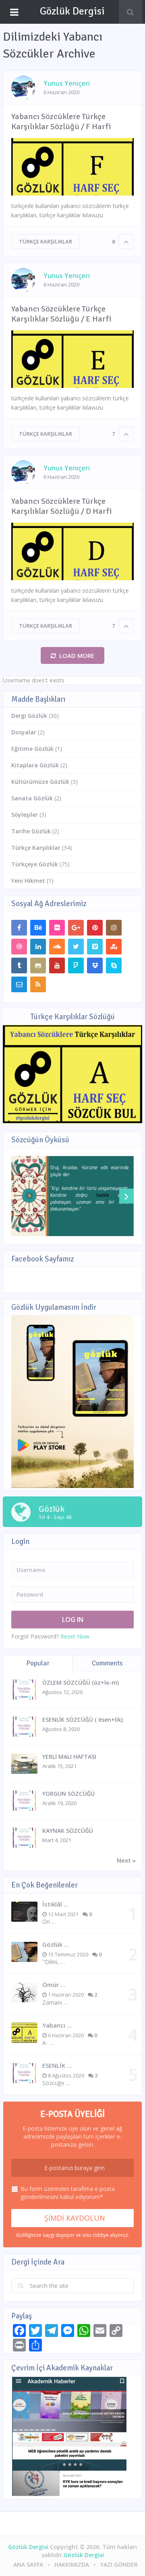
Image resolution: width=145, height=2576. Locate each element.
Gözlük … (56, 1944)
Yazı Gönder (119, 2565)
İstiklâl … (55, 1904)
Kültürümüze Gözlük (40, 782)
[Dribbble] (19, 947)
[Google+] (76, 928)
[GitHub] (38, 965)
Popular (38, 1663)
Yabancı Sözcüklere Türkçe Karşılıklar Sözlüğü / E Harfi (61, 314)
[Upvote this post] (126, 242)
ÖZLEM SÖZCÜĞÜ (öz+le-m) (81, 1683)
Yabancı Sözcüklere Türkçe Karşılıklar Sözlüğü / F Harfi (61, 122)
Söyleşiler (25, 815)
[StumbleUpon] (114, 947)
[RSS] (38, 984)
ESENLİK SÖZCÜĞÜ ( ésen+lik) (83, 1720)
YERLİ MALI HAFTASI (69, 1757)
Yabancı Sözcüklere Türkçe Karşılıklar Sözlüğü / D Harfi (62, 506)
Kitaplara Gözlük (35, 765)
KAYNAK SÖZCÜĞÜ (68, 1831)
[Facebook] (19, 928)
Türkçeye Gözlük (35, 864)
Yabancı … (57, 2025)
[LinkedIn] (38, 947)
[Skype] (114, 965)
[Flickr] (57, 928)
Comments (107, 1663)
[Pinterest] (95, 928)
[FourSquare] (76, 965)
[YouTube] (57, 965)
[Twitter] (76, 947)
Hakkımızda (72, 2565)
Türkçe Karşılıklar (46, 241)
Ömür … (54, 1985)
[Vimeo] (95, 947)
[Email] (19, 984)
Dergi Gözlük (29, 716)
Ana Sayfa (28, 2565)
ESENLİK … (57, 2065)
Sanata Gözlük (32, 798)
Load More (77, 655)
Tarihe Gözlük (31, 831)
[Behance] (38, 928)
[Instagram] (114, 928)
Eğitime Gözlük (32, 749)
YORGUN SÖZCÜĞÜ (68, 1794)
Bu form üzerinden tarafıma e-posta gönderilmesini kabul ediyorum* (68, 2193)
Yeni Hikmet (28, 881)
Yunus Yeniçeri (67, 83)
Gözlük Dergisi (72, 11)
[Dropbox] (95, 965)
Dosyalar (24, 732)
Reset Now (75, 1636)
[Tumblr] (19, 965)
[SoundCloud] (57, 947)
